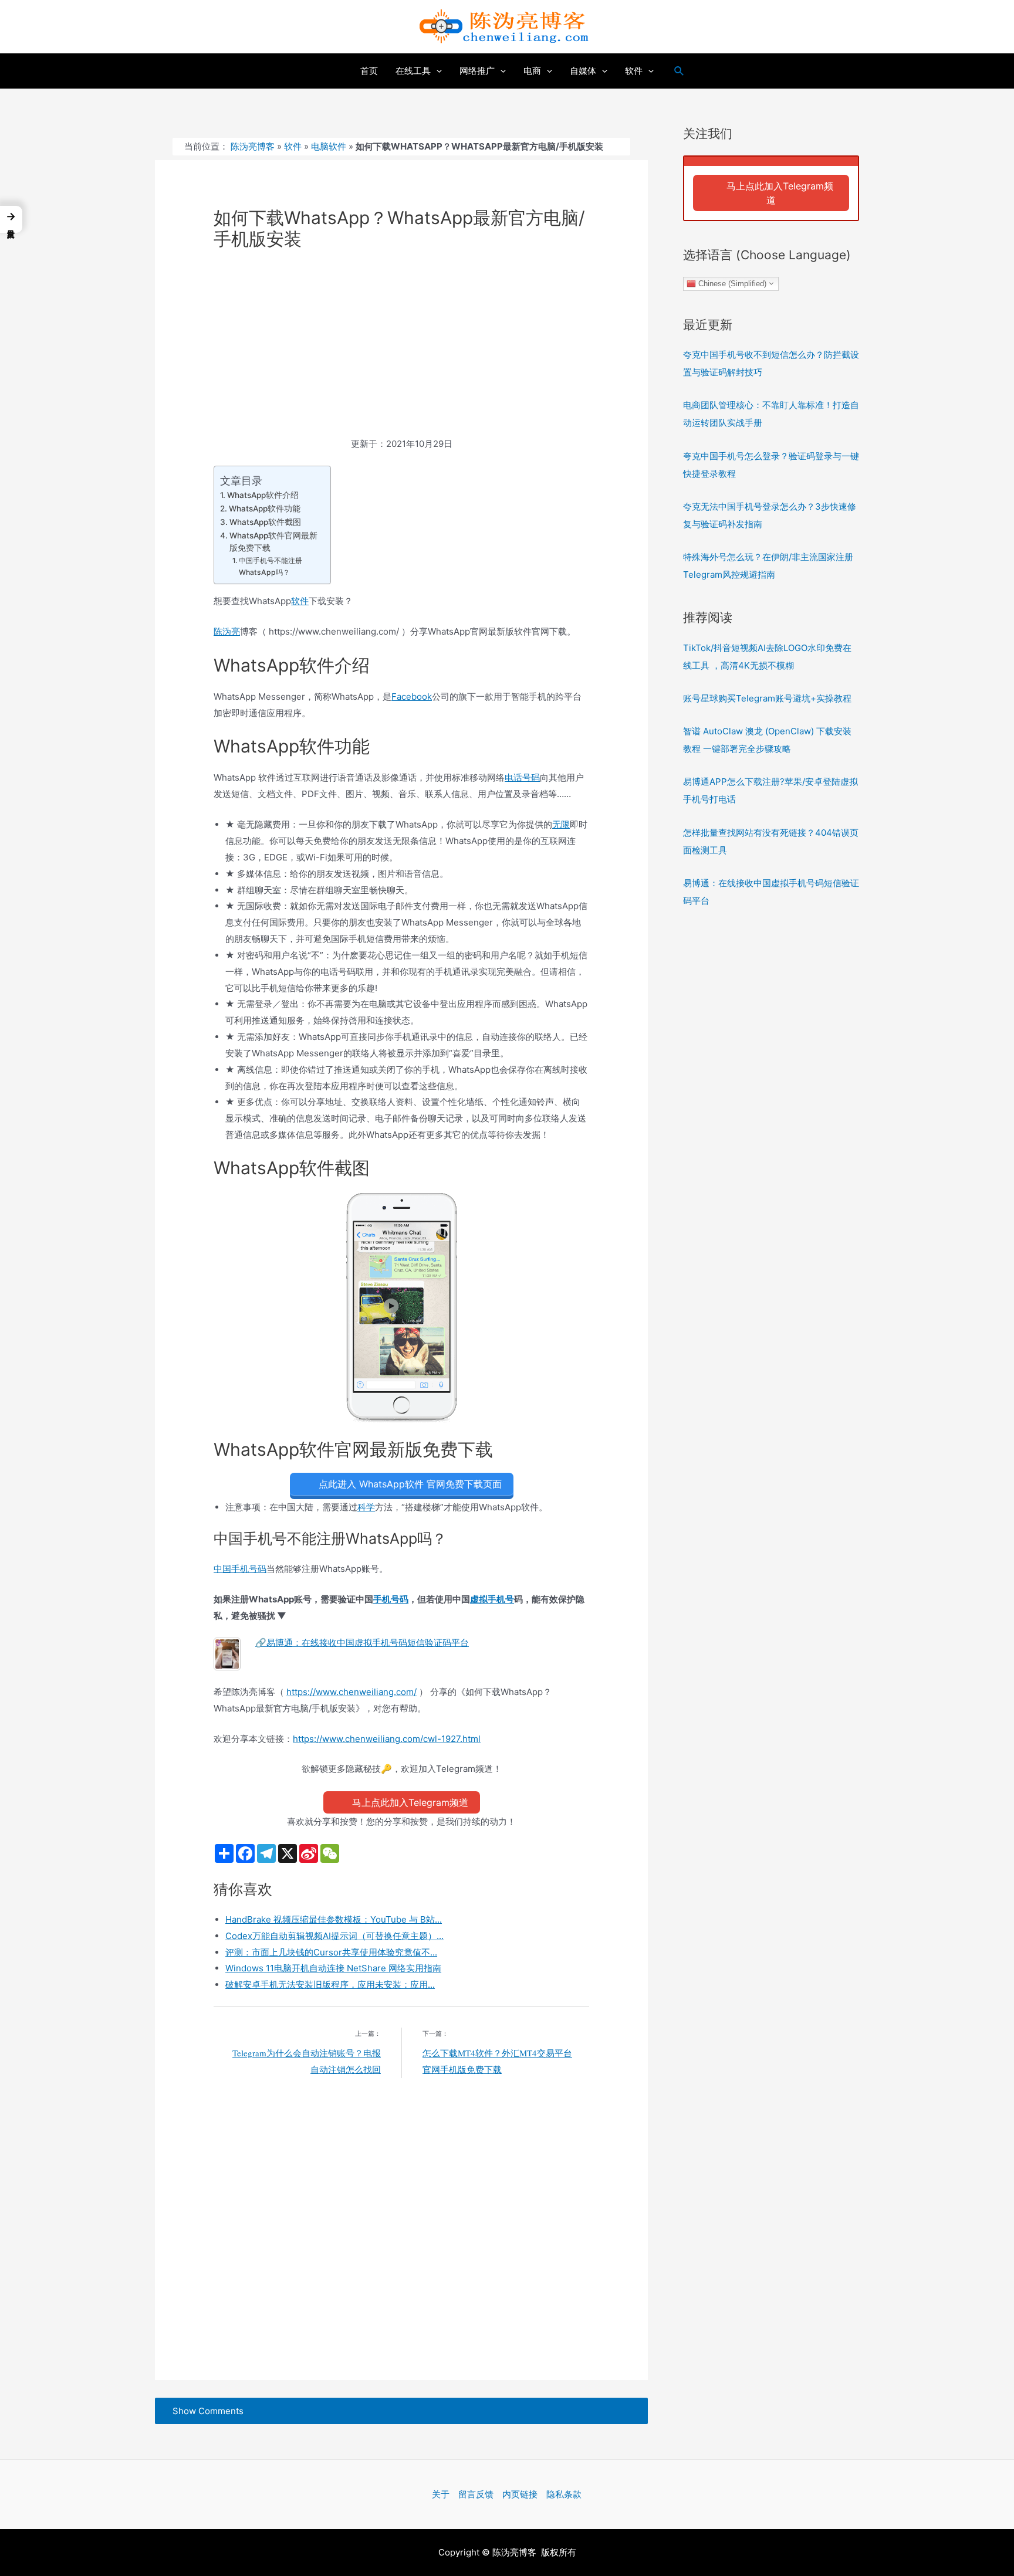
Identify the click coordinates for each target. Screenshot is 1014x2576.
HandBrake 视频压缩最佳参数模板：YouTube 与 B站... (334, 1919)
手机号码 (391, 1599)
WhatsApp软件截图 (265, 522)
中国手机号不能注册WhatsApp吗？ (271, 566)
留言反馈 (476, 2494)
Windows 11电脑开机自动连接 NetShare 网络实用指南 (333, 1968)
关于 (441, 2494)
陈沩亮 (227, 631)
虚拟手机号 (492, 1599)
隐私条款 (564, 2494)
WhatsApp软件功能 (265, 509)
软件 (293, 146)
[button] (11, 219)
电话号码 (522, 777)
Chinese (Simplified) (731, 283)
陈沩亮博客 (253, 146)
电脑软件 (329, 146)
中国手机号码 (240, 1569)
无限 (561, 824)
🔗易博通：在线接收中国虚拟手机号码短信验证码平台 (362, 1643)
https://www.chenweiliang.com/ (351, 1692)
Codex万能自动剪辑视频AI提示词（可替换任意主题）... (334, 1936)
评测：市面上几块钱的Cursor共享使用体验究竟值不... (331, 1952)
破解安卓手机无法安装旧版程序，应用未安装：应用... (330, 1984)
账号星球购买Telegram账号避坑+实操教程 (767, 698)
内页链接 (520, 2494)
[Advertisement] (401, 349)
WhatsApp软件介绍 (263, 495)
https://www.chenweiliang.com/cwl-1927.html (387, 1739)
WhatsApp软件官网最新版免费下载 (273, 542)
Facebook (412, 696)
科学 (366, 1507)
